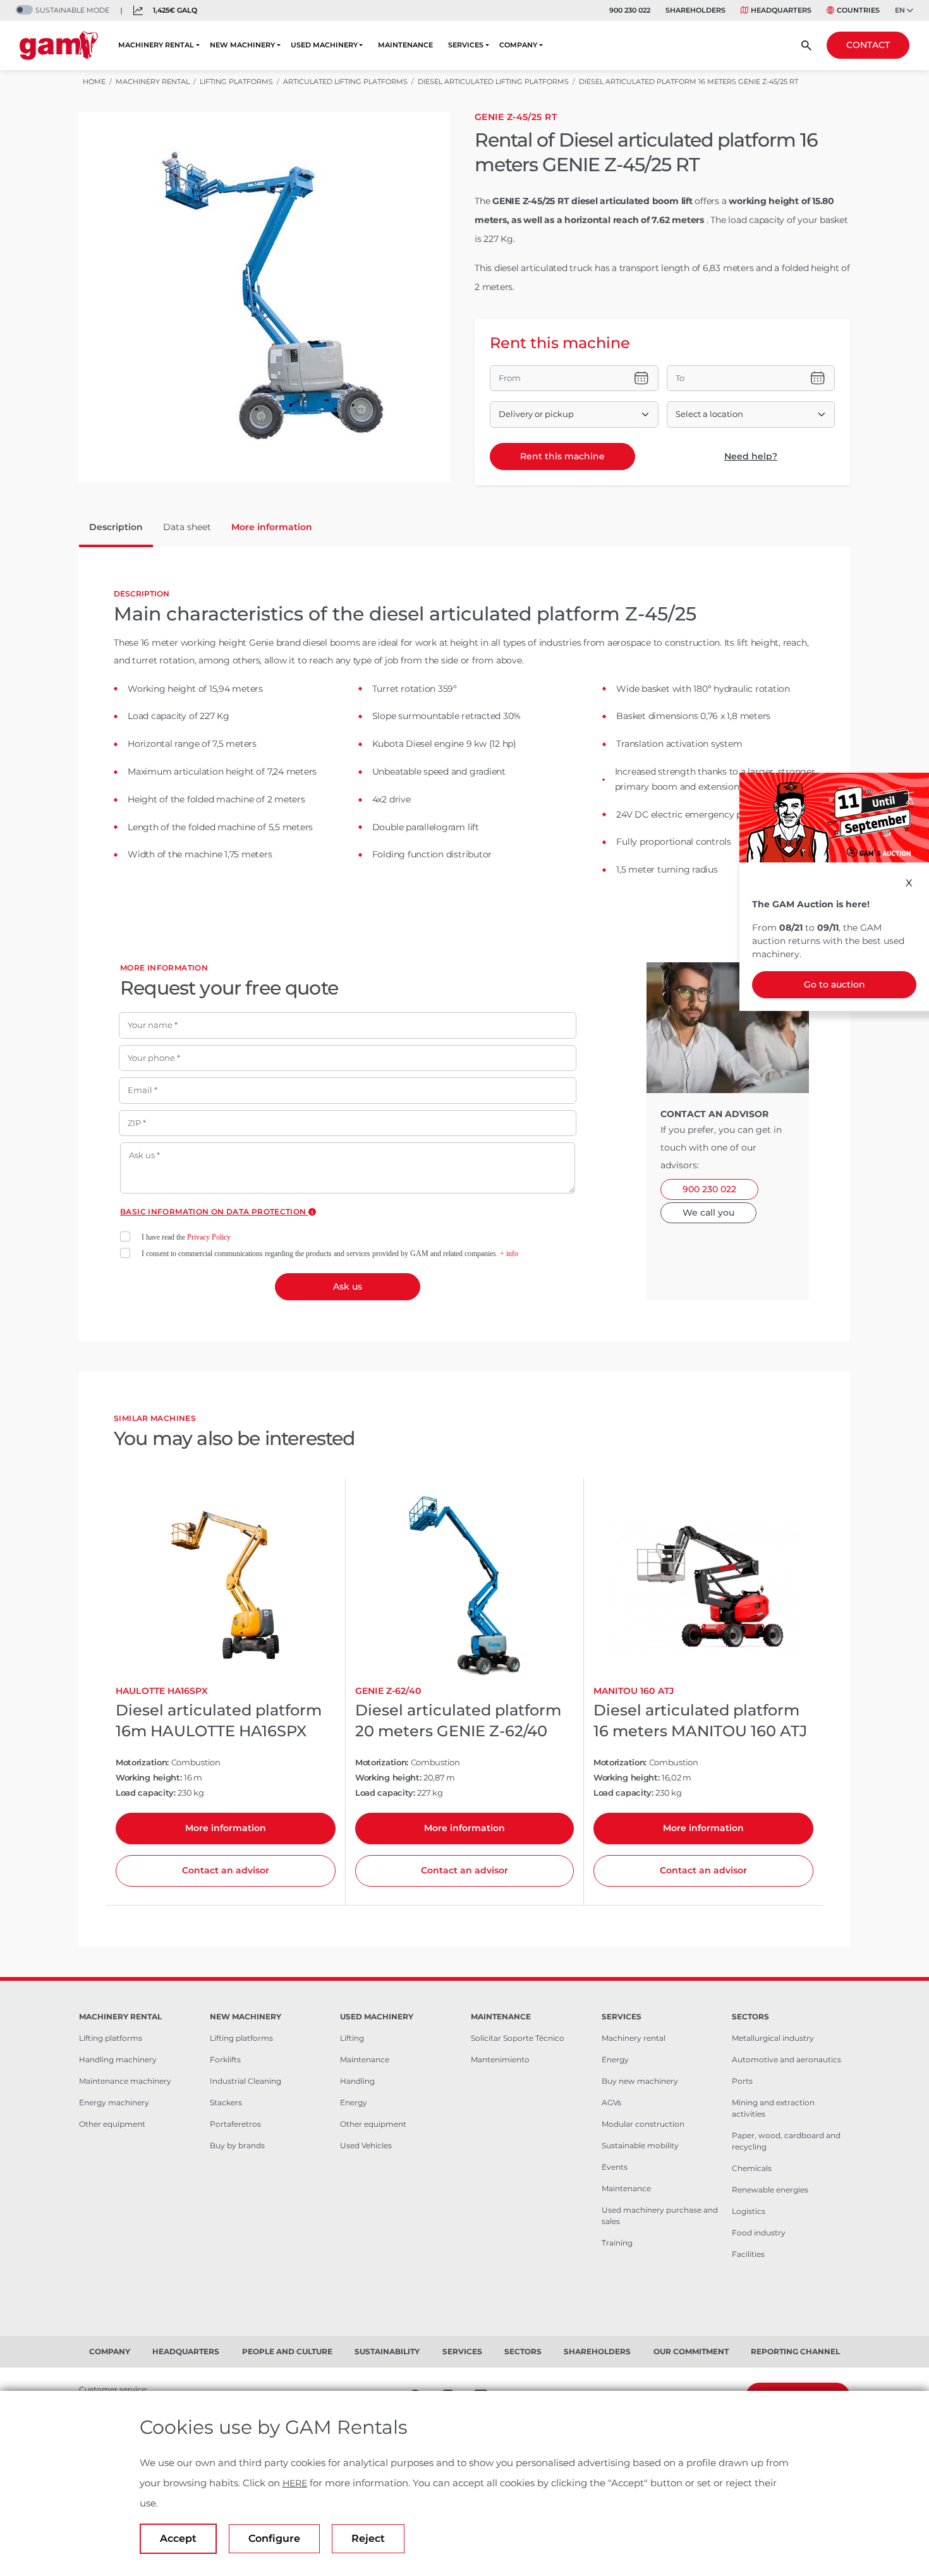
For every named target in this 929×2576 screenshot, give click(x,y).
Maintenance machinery (125, 2081)
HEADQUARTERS (781, 10)
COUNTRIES (858, 10)
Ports (742, 2081)
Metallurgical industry (773, 2038)
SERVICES (466, 45)
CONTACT (868, 45)
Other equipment (112, 2124)
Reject (368, 2538)
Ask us (348, 1286)
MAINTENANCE (405, 45)
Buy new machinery (640, 2081)
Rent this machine (562, 456)
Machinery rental (634, 2038)
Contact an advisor (226, 1870)
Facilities (748, 2254)
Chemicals (752, 2168)
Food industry (759, 2233)
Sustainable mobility (640, 2145)
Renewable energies (770, 2190)
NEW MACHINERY (242, 45)
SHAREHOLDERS (695, 10)
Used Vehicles (366, 2145)
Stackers (226, 2102)
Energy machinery (114, 2102)
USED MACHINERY (324, 45)
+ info (509, 1254)
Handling (357, 2081)
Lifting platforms (111, 2038)
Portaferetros (235, 2124)
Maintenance (365, 2059)
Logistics (749, 2211)
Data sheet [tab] (187, 527)
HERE (295, 2483)
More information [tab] (272, 527)
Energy (354, 2102)
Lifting (352, 2038)
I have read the (186, 1237)
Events (615, 2167)
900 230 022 (630, 10)
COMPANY (518, 45)
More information (226, 1828)
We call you (708, 1212)
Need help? (751, 456)
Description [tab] (116, 527)
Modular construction (643, 2124)
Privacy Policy (209, 1237)
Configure (274, 2538)
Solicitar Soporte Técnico (518, 2038)
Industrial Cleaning (246, 2081)
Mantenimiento (500, 2059)
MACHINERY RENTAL (156, 45)
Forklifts (225, 2059)
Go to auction (835, 984)
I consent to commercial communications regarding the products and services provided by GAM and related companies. (330, 1254)
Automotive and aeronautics (786, 2059)
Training (617, 2243)
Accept (178, 2538)
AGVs (611, 2102)
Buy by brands (237, 2145)
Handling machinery (118, 2059)
